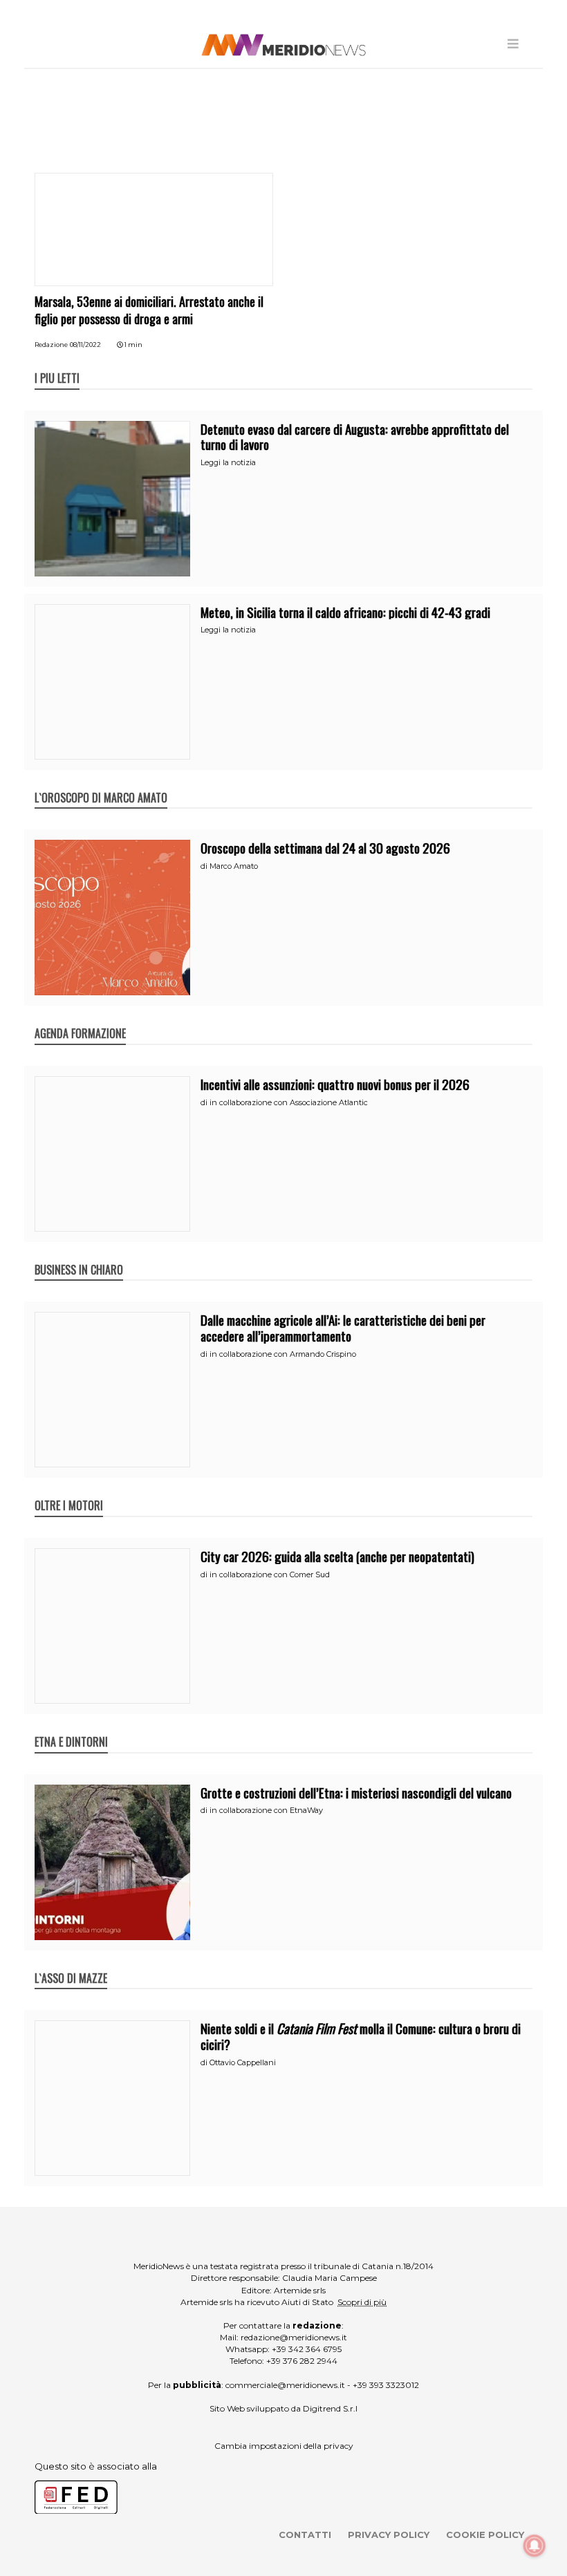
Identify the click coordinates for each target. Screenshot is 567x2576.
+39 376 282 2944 (302, 2361)
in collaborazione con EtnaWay (266, 1810)
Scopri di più (362, 2302)
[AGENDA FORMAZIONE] (80, 1019)
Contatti (305, 2535)
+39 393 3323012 (386, 2385)
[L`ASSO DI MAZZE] (71, 1964)
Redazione (51, 345)
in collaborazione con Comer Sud (270, 1574)
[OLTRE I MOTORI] (69, 1491)
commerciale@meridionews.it (285, 2385)
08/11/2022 (85, 345)
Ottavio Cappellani (243, 2062)
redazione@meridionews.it (294, 2337)
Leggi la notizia (228, 462)
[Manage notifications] (535, 2546)
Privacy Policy (389, 2535)
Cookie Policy (485, 2535)
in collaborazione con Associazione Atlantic (289, 1102)
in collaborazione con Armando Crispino (283, 1354)
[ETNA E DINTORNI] (71, 1727)
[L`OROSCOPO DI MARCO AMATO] (101, 783)
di (205, 866)
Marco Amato (234, 866)
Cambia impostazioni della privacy (284, 2446)
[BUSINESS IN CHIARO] (79, 1255)
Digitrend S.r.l (330, 2408)
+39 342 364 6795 (307, 2349)
